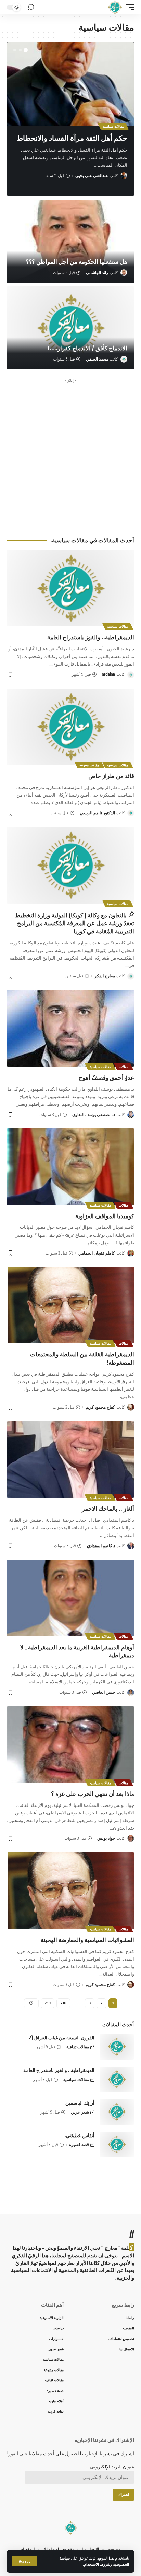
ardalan (108, 674)
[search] (31, 7)
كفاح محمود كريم (100, 1407)
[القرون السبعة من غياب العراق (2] (117, 2047)
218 (63, 2003)
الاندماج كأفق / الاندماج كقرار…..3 (87, 348)
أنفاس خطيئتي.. (79, 2135)
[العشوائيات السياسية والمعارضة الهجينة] (70, 1891)
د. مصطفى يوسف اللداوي (94, 1114)
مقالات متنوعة (89, 765)
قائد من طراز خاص (111, 776)
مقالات (124, 1067)
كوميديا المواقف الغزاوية (105, 1216)
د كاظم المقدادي (101, 1546)
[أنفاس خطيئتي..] (117, 2145)
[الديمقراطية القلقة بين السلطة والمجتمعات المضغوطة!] (70, 1305)
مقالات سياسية (113, 126)
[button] (26, 50)
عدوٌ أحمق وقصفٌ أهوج (106, 1077)
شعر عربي (80, 2112)
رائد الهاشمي (97, 273)
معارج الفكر (105, 976)
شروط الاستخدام (97, 2564)
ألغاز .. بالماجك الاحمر (108, 1508)
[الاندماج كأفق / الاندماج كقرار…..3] (70, 328)
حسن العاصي (104, 1692)
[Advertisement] (70, 456)
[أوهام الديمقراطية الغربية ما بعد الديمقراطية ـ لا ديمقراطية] (70, 1598)
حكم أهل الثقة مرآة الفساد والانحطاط (72, 138)
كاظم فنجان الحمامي (97, 1253)
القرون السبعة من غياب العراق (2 (62, 2038)
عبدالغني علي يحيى (92, 175)
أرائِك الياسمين (80, 2103)
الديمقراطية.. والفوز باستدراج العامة (91, 637)
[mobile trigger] (128, 7)
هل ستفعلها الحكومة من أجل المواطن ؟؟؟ (76, 261)
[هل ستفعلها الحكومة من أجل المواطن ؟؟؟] (70, 242)
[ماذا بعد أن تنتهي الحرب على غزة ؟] (70, 1745)
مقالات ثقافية (78, 2047)
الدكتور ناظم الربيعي (97, 813)
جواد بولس (106, 1838)
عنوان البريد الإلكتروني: (112, 2466)
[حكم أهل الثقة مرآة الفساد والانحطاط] (70, 84)
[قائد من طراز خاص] (70, 727)
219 (48, 2003)
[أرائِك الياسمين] (117, 2112)
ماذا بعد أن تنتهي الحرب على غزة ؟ (93, 1793)
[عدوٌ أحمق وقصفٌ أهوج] (70, 1028)
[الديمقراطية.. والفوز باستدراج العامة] (70, 588)
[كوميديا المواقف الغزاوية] (70, 1167)
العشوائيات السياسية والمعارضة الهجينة (87, 1940)
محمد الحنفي (97, 359)
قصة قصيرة (79, 2145)
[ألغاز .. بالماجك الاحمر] (70, 1460)
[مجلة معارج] (115, 7)
